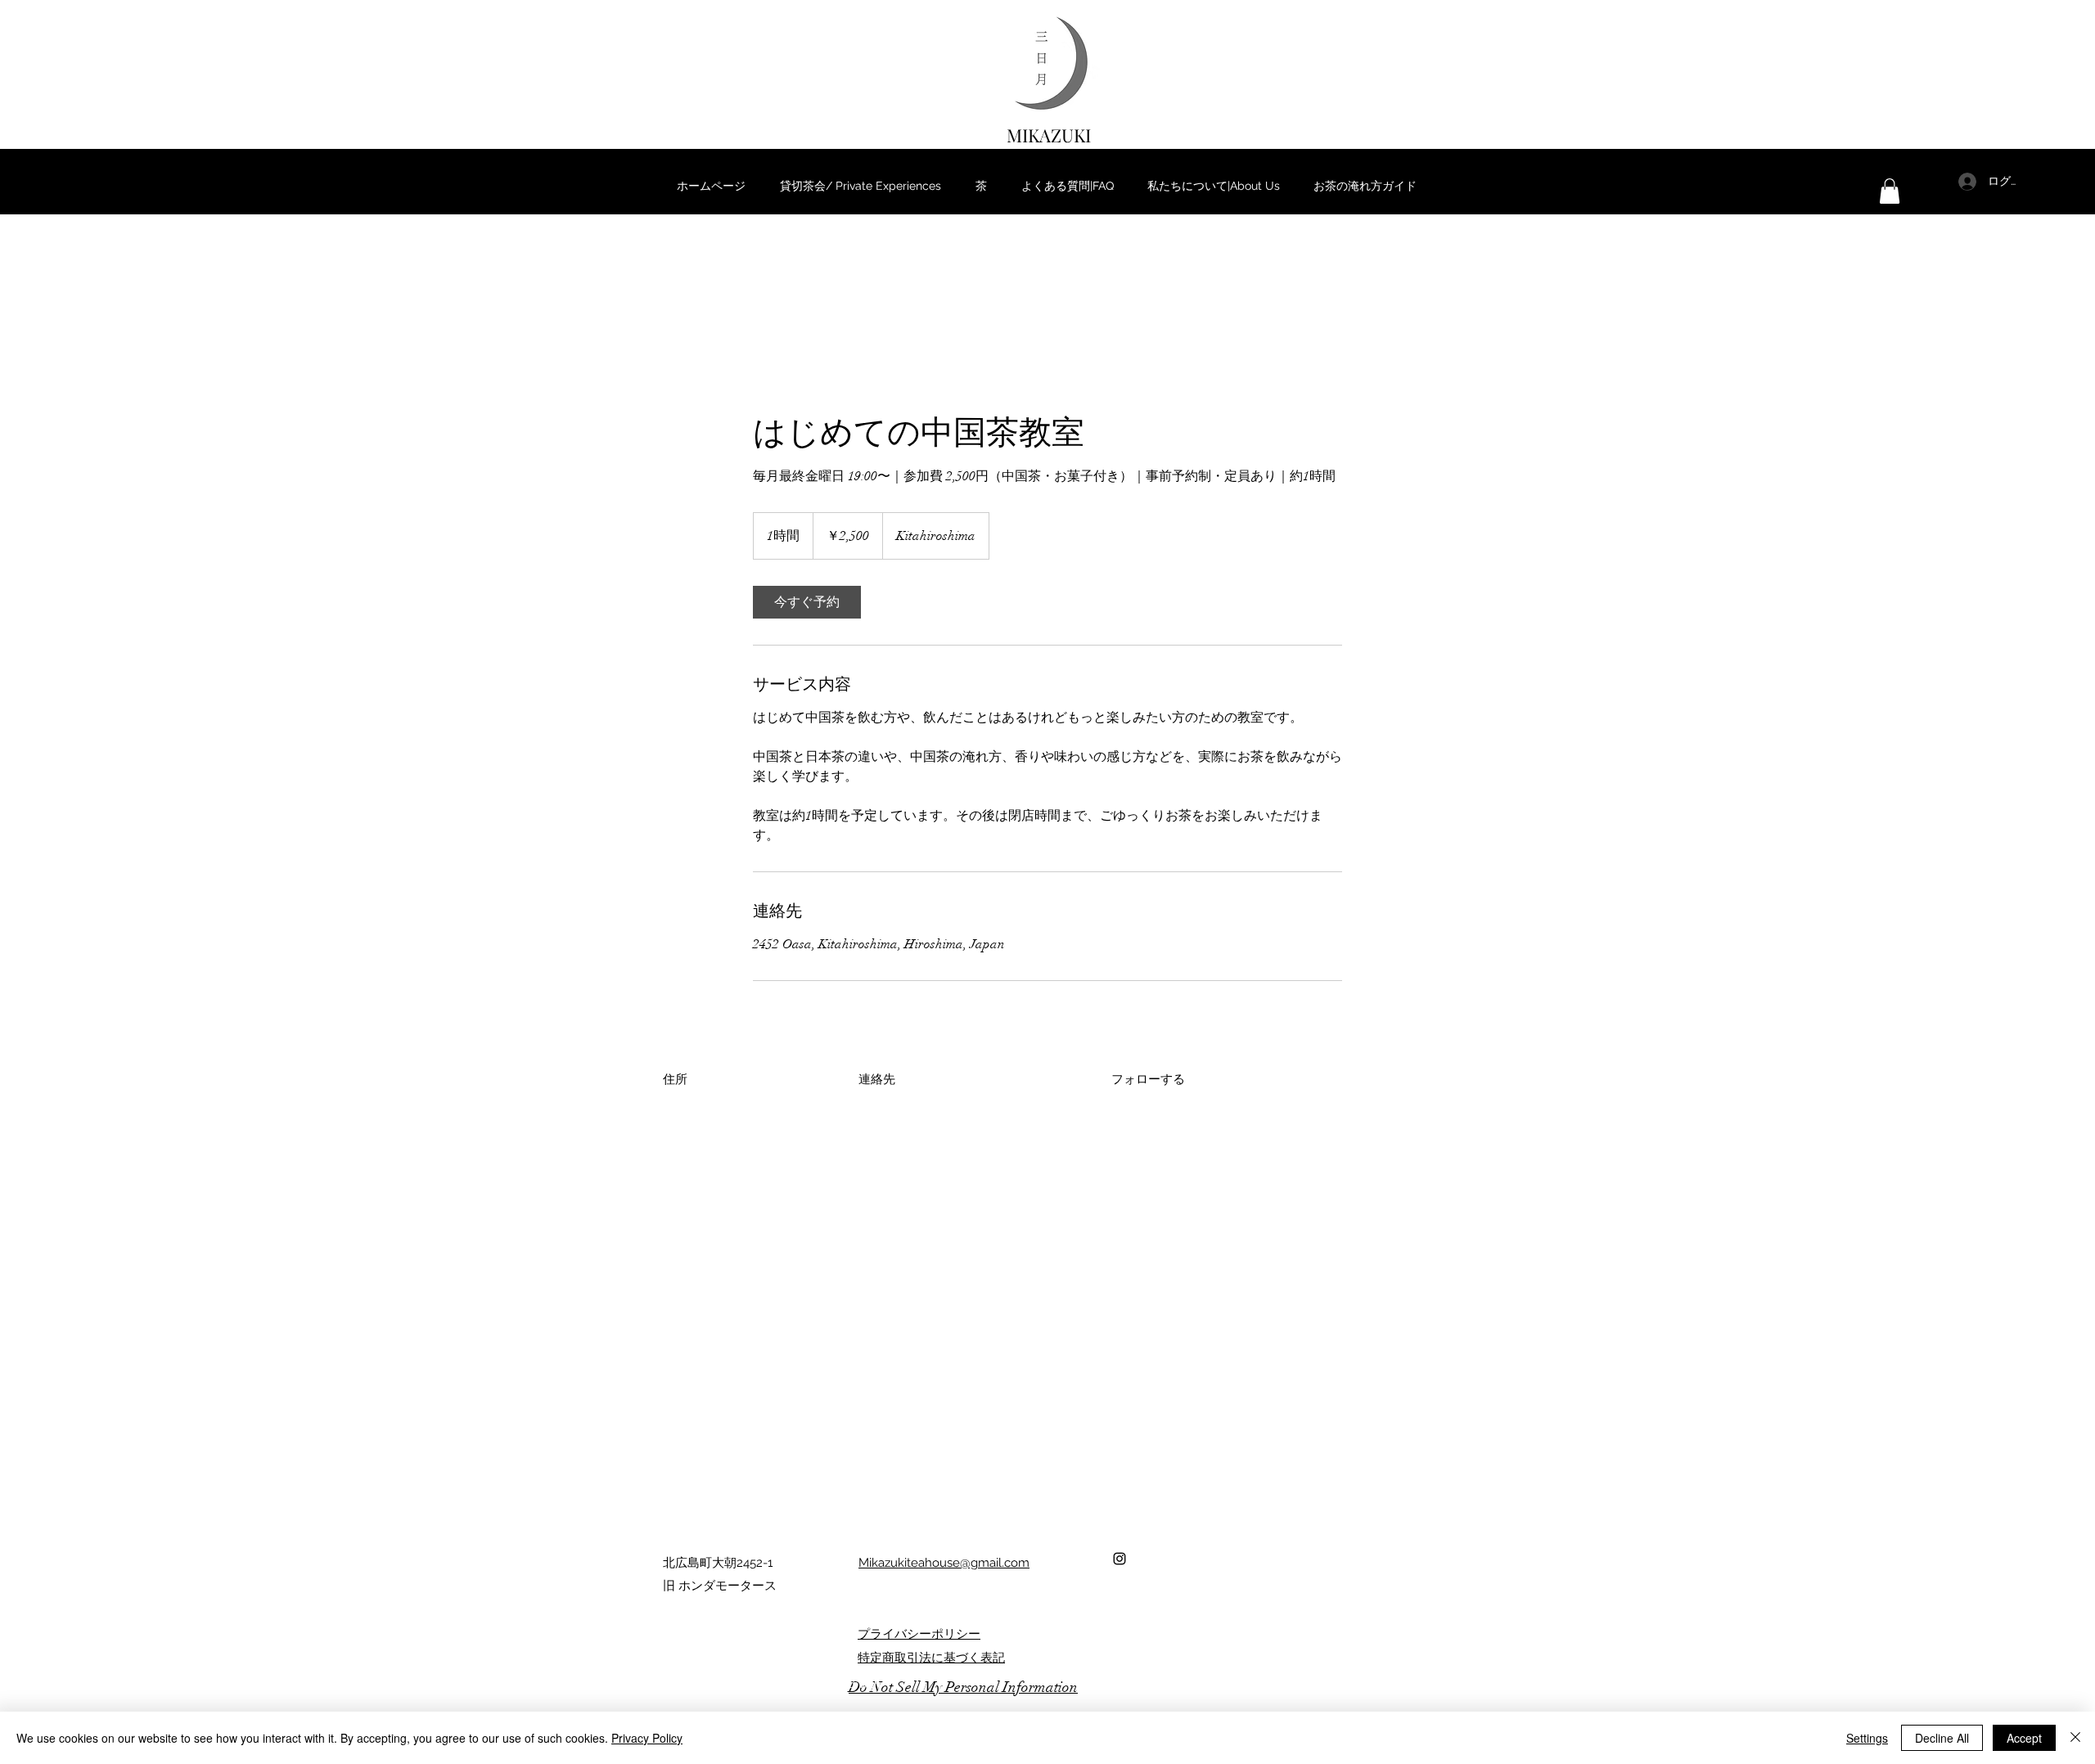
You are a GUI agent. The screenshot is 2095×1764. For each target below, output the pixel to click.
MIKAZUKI (1049, 135)
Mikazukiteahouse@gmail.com (944, 1563)
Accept (2024, 1738)
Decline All (1942, 1738)
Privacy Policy (647, 1738)
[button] (1890, 191)
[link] (807, 602)
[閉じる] (2075, 1738)
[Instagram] (1120, 1559)
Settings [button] (1867, 1738)
